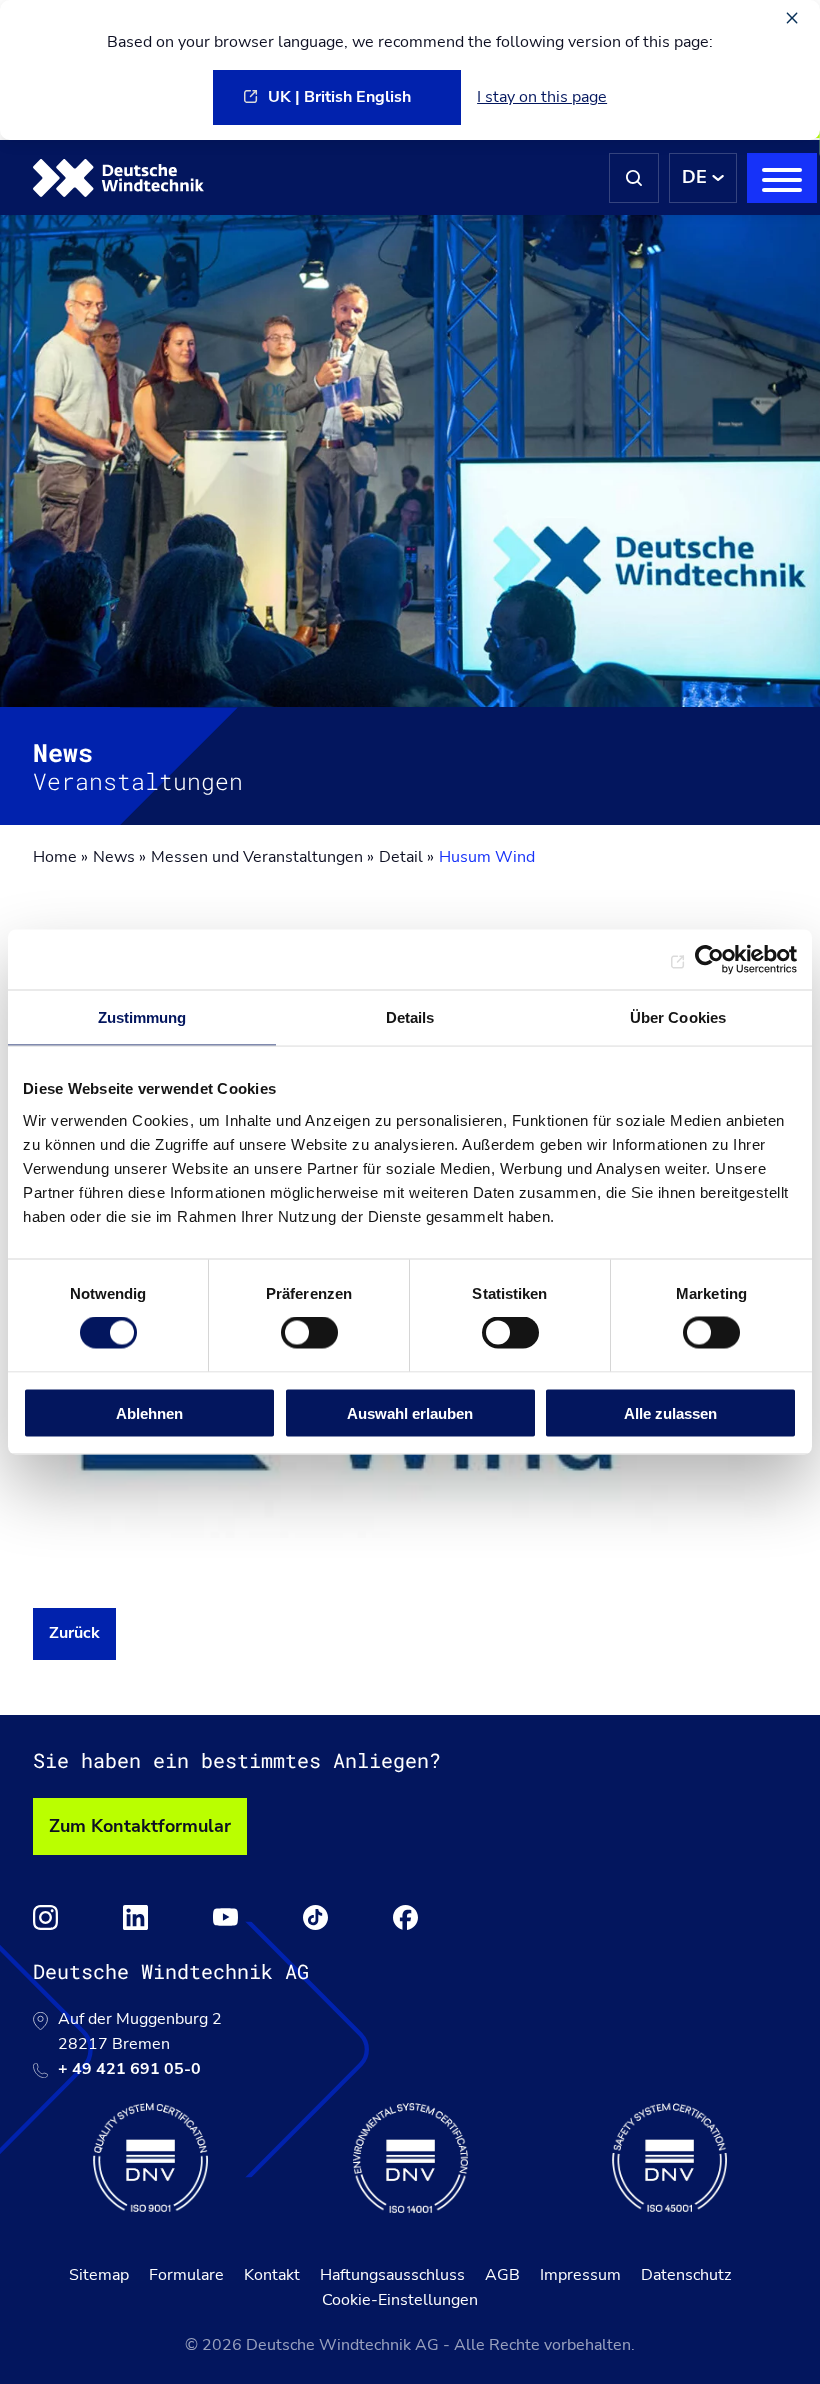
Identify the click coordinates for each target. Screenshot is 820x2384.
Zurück (74, 1633)
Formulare (186, 2275)
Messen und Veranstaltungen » (262, 857)
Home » (60, 857)
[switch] (309, 1333)
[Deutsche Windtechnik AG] (118, 177)
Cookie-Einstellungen (400, 2300)
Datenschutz (686, 2275)
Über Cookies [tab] (678, 1017)
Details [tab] (410, 1017)
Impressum (580, 2275)
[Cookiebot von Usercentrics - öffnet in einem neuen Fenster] (709, 960)
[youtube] (225, 1917)
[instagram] (45, 1917)
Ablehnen (149, 1412)
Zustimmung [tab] (142, 1017)
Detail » (406, 857)
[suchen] (634, 178)
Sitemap (99, 2275)
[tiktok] (315, 1917)
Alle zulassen (670, 1412)
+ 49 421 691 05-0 (129, 2069)
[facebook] (405, 1917)
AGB (502, 2275)
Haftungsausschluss (392, 2275)
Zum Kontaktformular (140, 1826)
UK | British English (339, 97)
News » (119, 857)
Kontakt (272, 2275)
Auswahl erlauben (410, 1412)
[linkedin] (135, 1917)
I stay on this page (542, 97)
